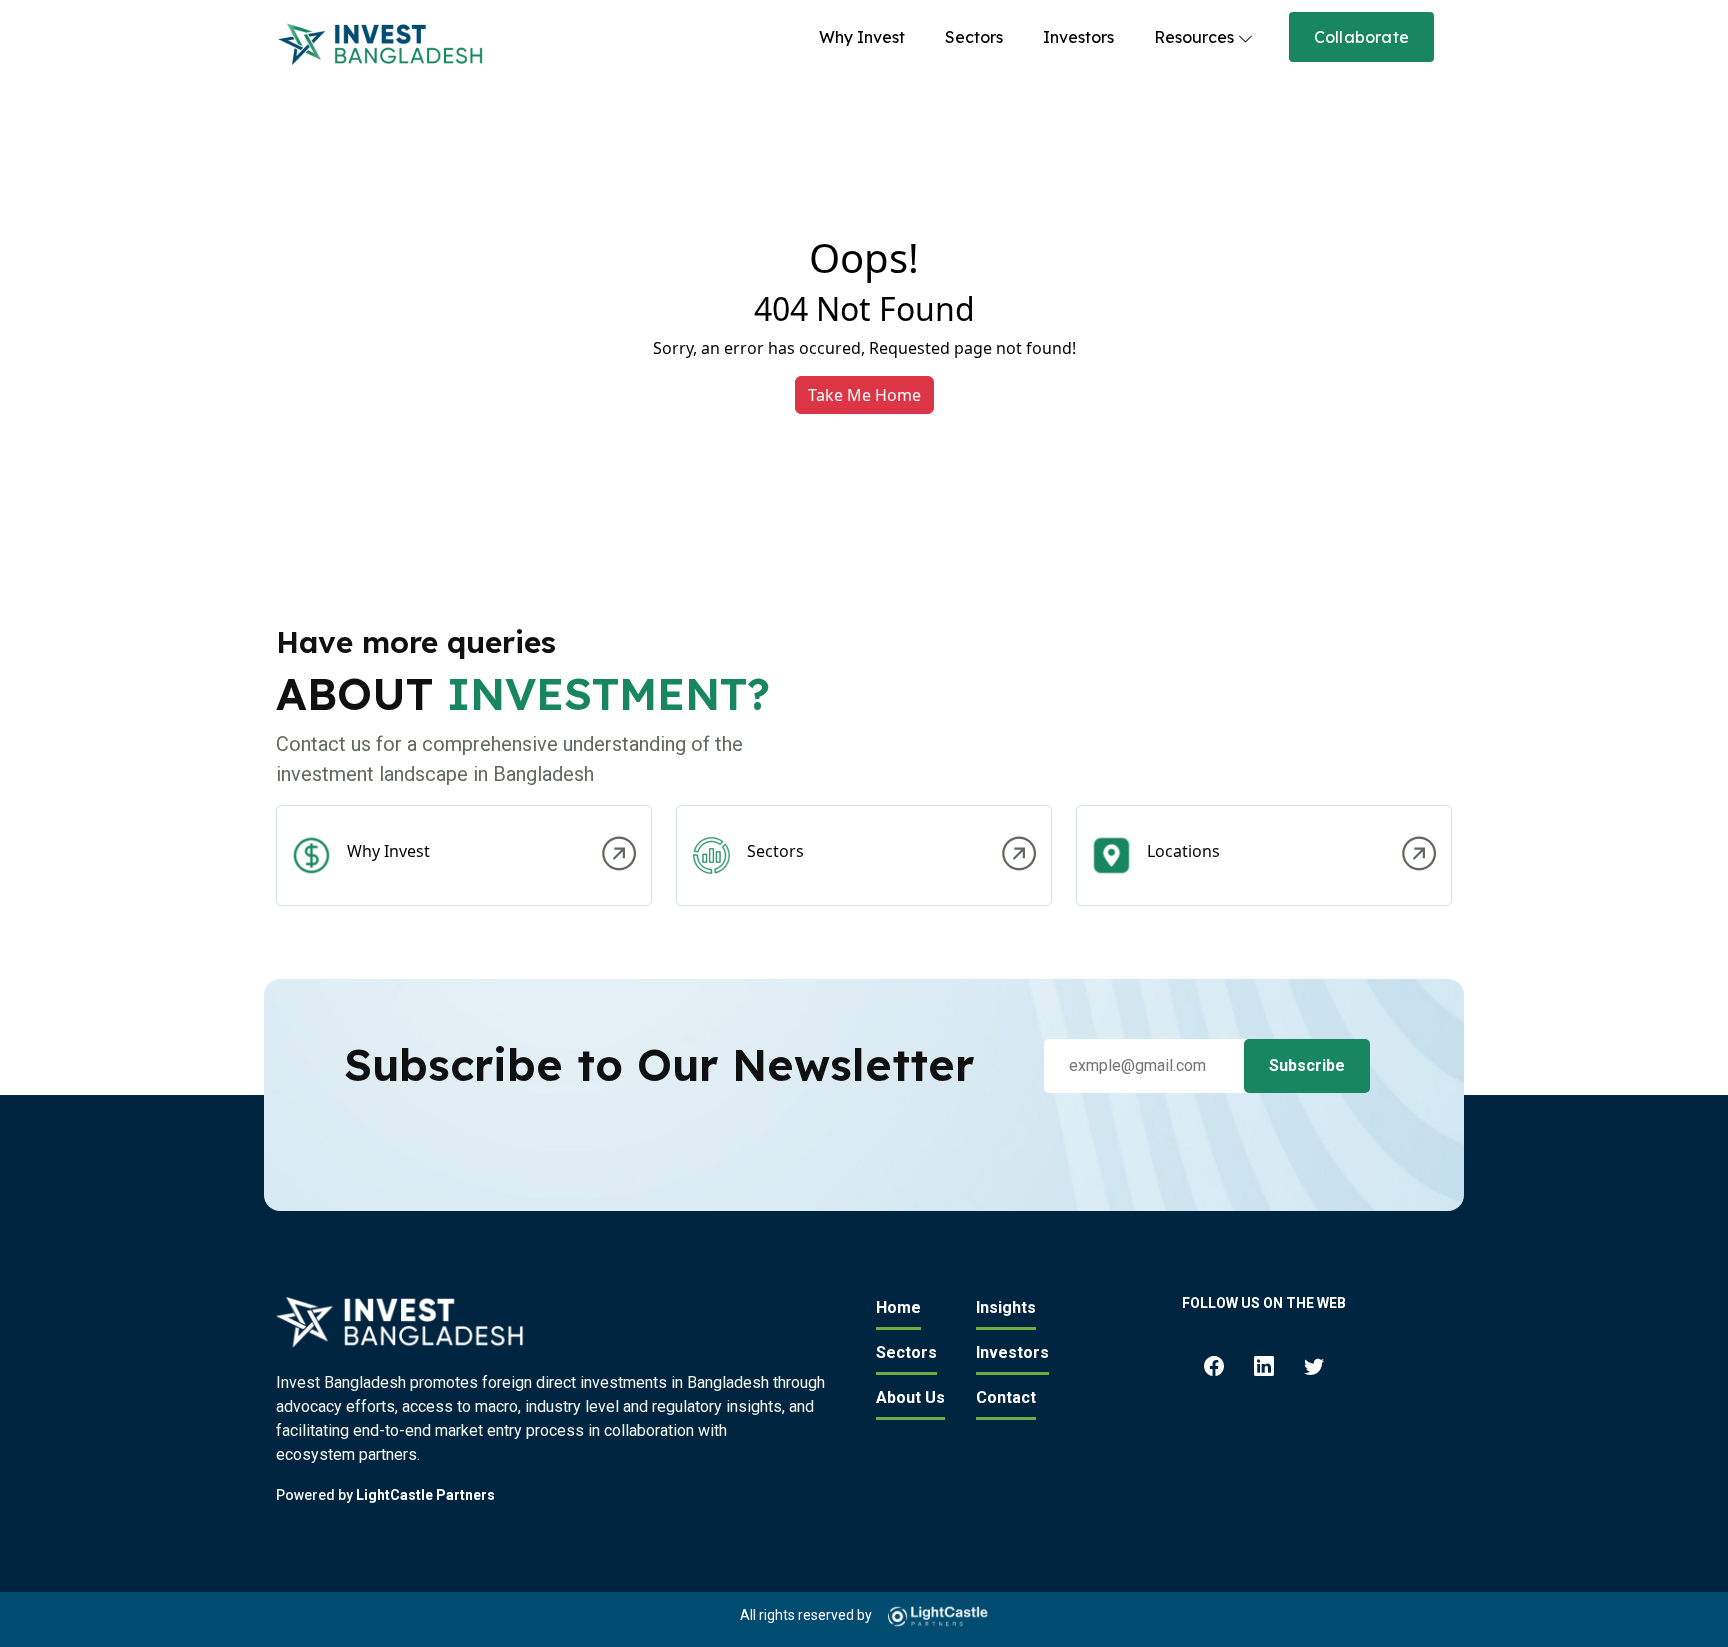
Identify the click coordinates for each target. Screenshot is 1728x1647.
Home (898, 1307)
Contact (1006, 1397)
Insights (1006, 1307)
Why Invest (862, 37)
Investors (1078, 37)
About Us (910, 1397)
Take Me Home (864, 395)
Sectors (974, 37)
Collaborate (1361, 37)
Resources (1194, 37)
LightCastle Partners (425, 1495)
